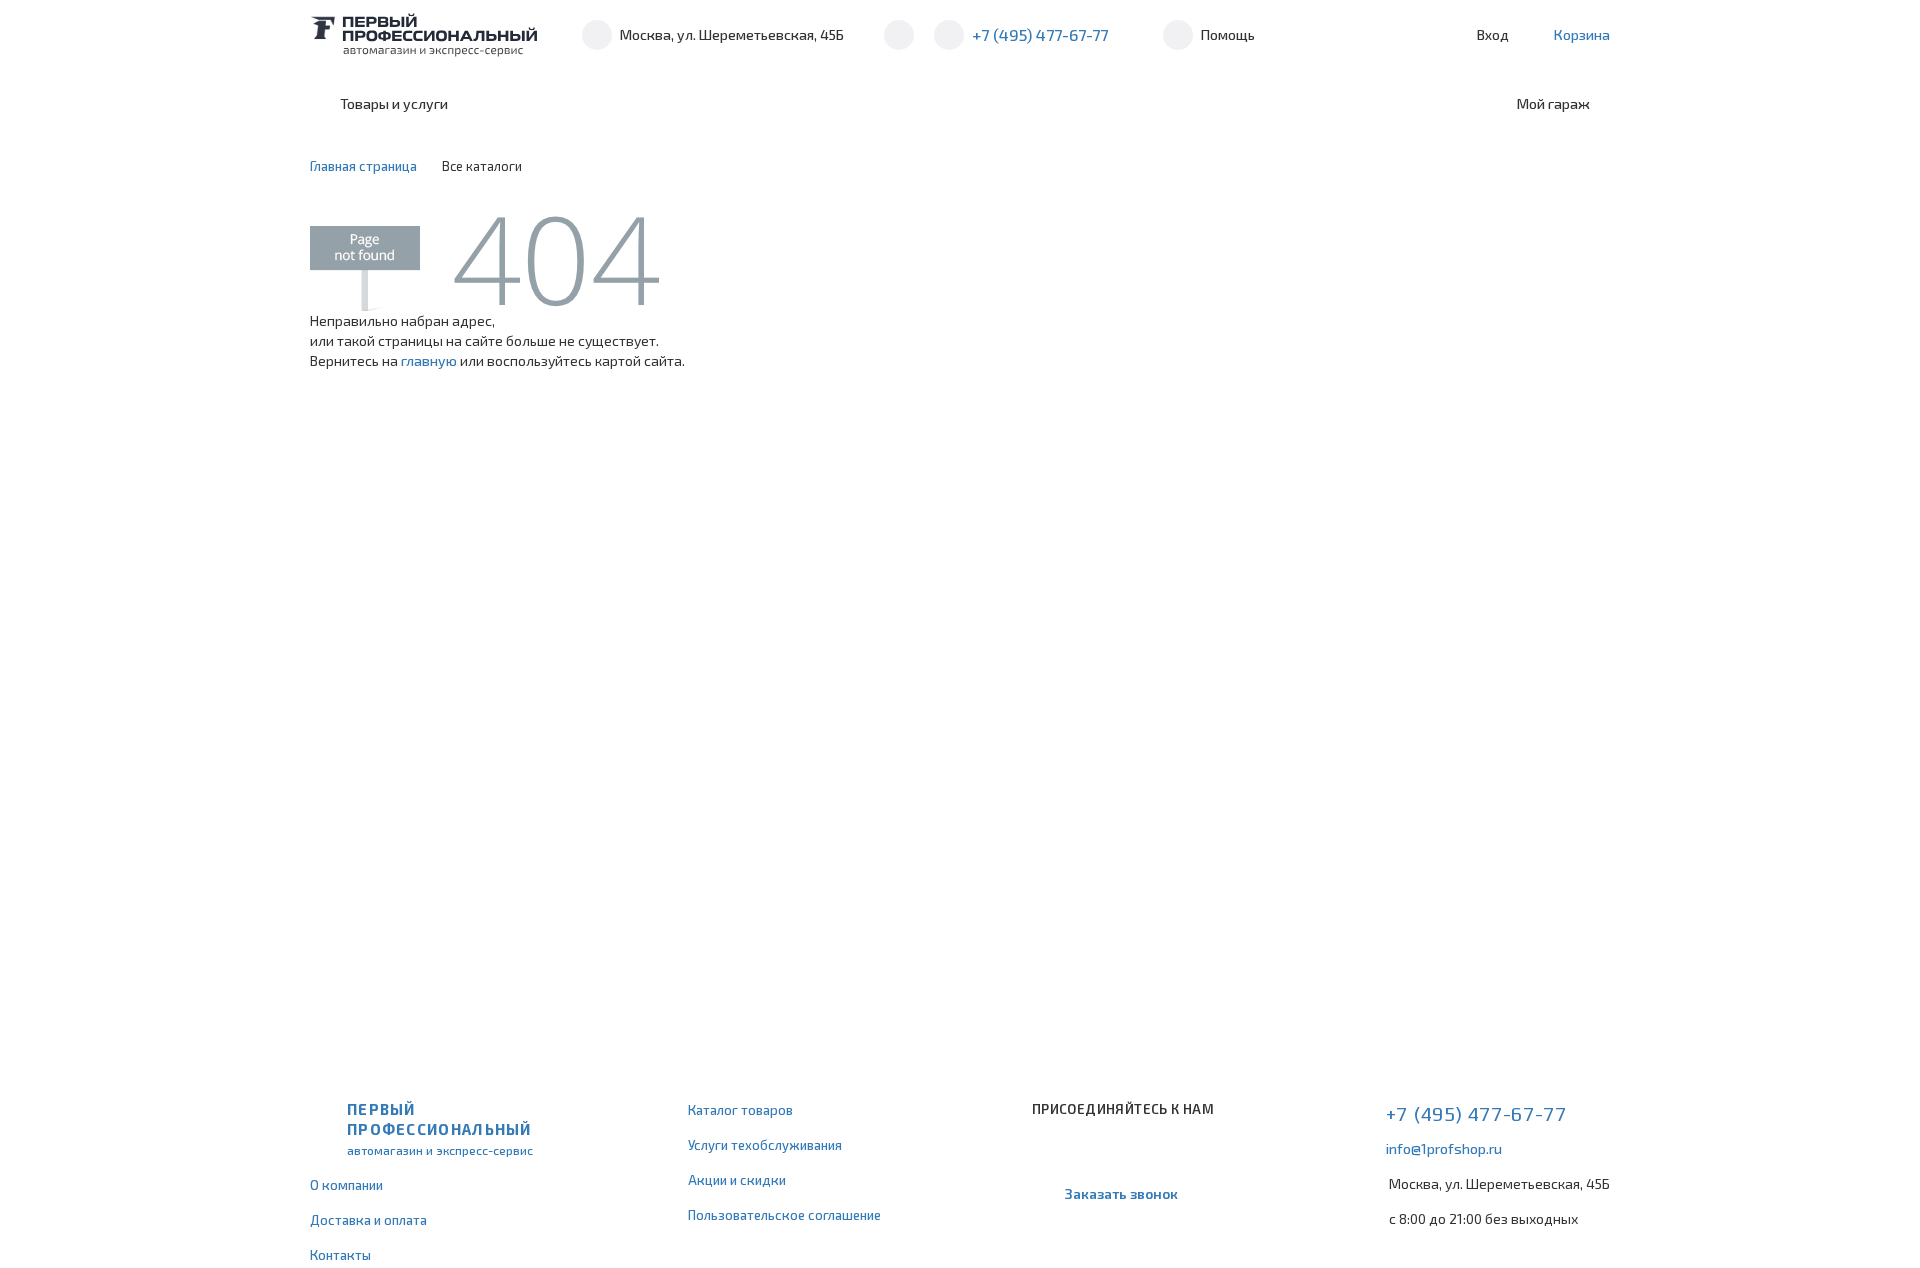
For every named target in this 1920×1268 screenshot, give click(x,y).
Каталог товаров (740, 1110)
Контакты (340, 1255)
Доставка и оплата (368, 1220)
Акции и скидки (737, 1180)
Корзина (1582, 34)
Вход (1493, 34)
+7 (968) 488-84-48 (899, 35)
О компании (346, 1185)
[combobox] (632, 104)
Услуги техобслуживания (765, 1145)
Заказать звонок (1121, 1193)
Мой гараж (1553, 103)
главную (429, 360)
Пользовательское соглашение (784, 1215)
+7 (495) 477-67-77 (1040, 34)
